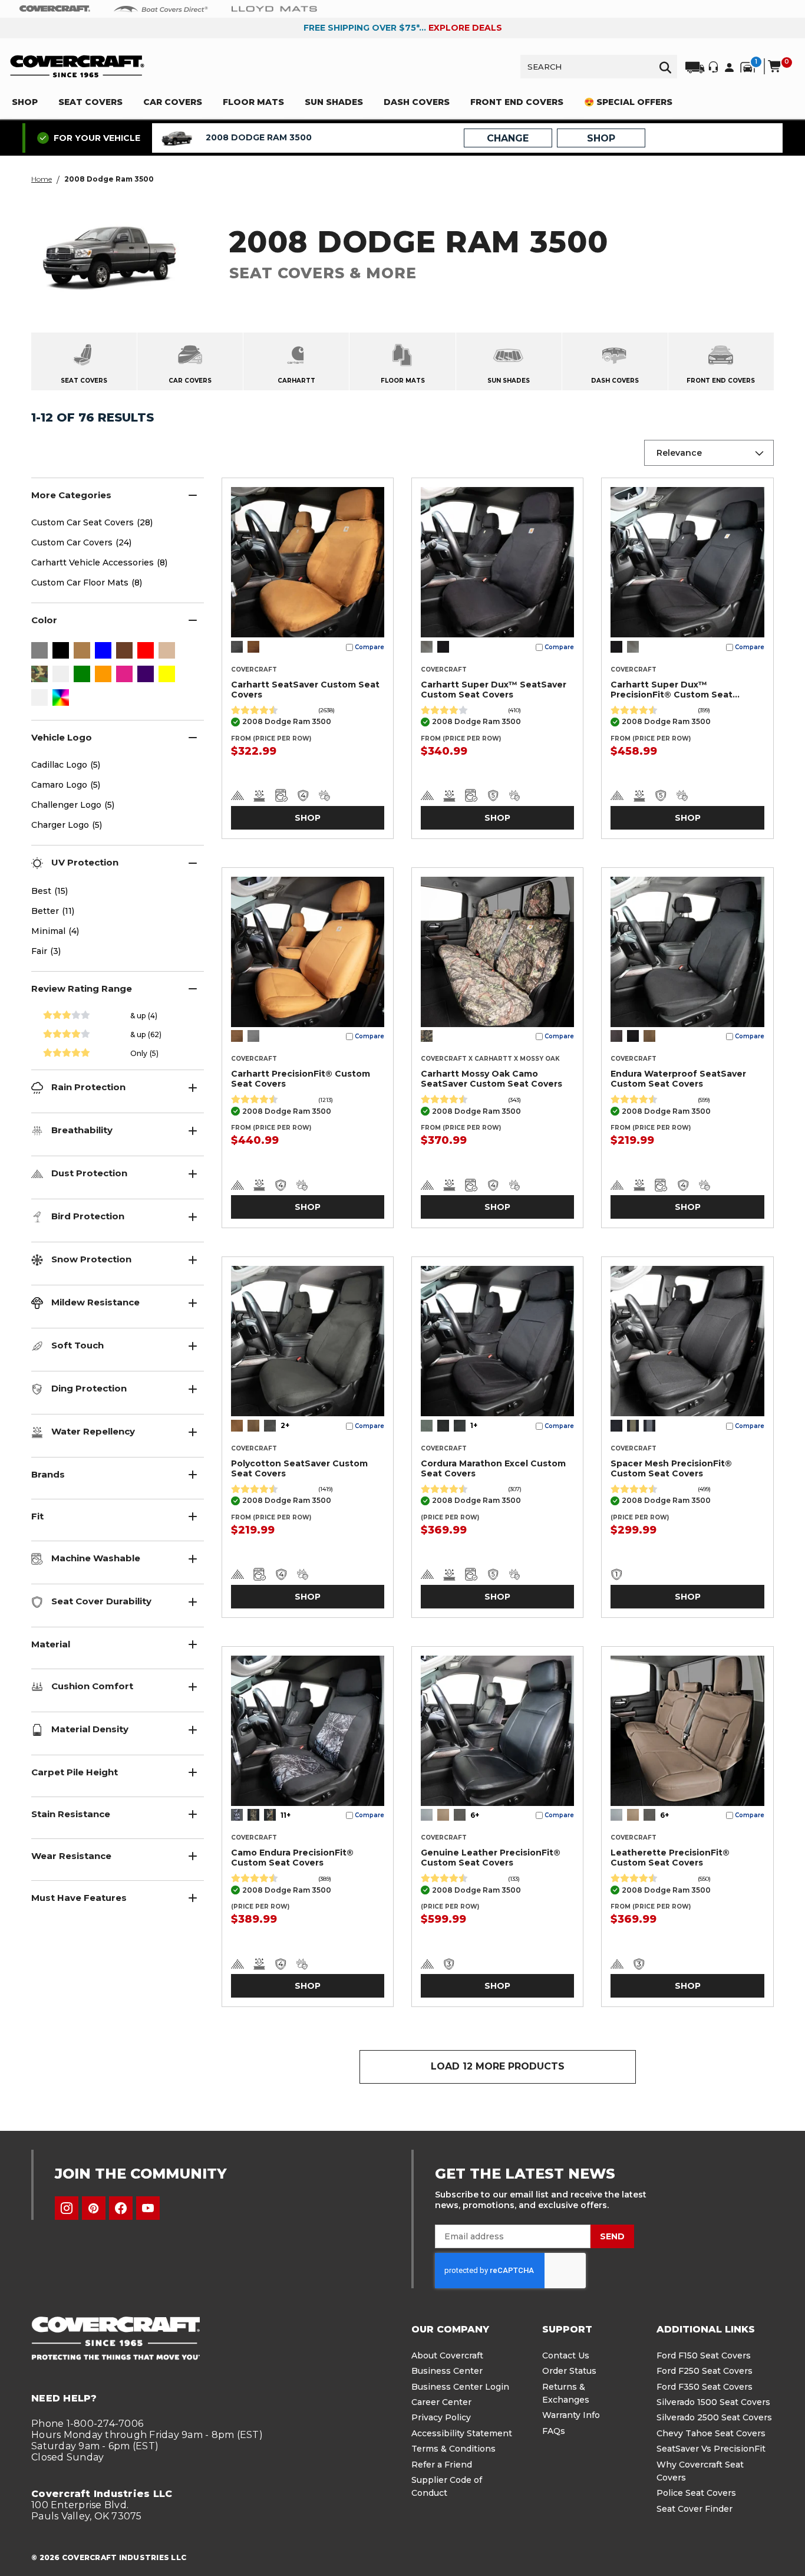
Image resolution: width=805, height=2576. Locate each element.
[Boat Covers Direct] (161, 8)
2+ (285, 1425)
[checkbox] (39, 652)
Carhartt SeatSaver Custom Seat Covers (305, 690)
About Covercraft (447, 2355)
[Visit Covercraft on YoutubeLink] (148, 2208)
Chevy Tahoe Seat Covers (711, 2433)
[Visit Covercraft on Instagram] (67, 2208)
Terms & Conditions (453, 2449)
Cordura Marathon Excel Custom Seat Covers (493, 1468)
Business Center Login (460, 2387)
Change (508, 138)
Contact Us (566, 2355)
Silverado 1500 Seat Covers (713, 2402)
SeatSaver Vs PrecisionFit (711, 2449)
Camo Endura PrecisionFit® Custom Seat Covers (292, 1858)
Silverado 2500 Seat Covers (714, 2417)
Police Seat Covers (696, 2493)
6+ (475, 1815)
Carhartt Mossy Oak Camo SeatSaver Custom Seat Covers (491, 1079)
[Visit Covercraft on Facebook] (121, 2208)
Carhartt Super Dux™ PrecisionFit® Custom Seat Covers (672, 690)
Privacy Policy (441, 2417)
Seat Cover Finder (695, 2509)
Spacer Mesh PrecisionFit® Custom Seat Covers (671, 1468)
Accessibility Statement (462, 2433)
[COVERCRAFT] (77, 66)
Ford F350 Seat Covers (705, 2387)
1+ (474, 1425)
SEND (612, 2236)
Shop (308, 818)
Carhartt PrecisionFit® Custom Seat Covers (301, 1079)
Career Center (441, 2402)
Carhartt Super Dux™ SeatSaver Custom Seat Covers (494, 690)
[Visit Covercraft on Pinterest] (94, 2208)
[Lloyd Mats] (274, 8)
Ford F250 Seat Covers (705, 2371)
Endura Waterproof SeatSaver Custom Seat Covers (678, 1079)
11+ (286, 1815)
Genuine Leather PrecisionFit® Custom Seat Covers (491, 1858)
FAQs (554, 2431)
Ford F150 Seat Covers (704, 2355)
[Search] (665, 67)
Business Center (447, 2371)
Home (42, 179)
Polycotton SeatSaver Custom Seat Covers (299, 1468)
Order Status (569, 2371)
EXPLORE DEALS (465, 28)
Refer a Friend (442, 2465)
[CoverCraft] (55, 9)
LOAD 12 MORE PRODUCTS (498, 2066)
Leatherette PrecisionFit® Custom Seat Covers (670, 1858)
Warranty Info (571, 2415)
